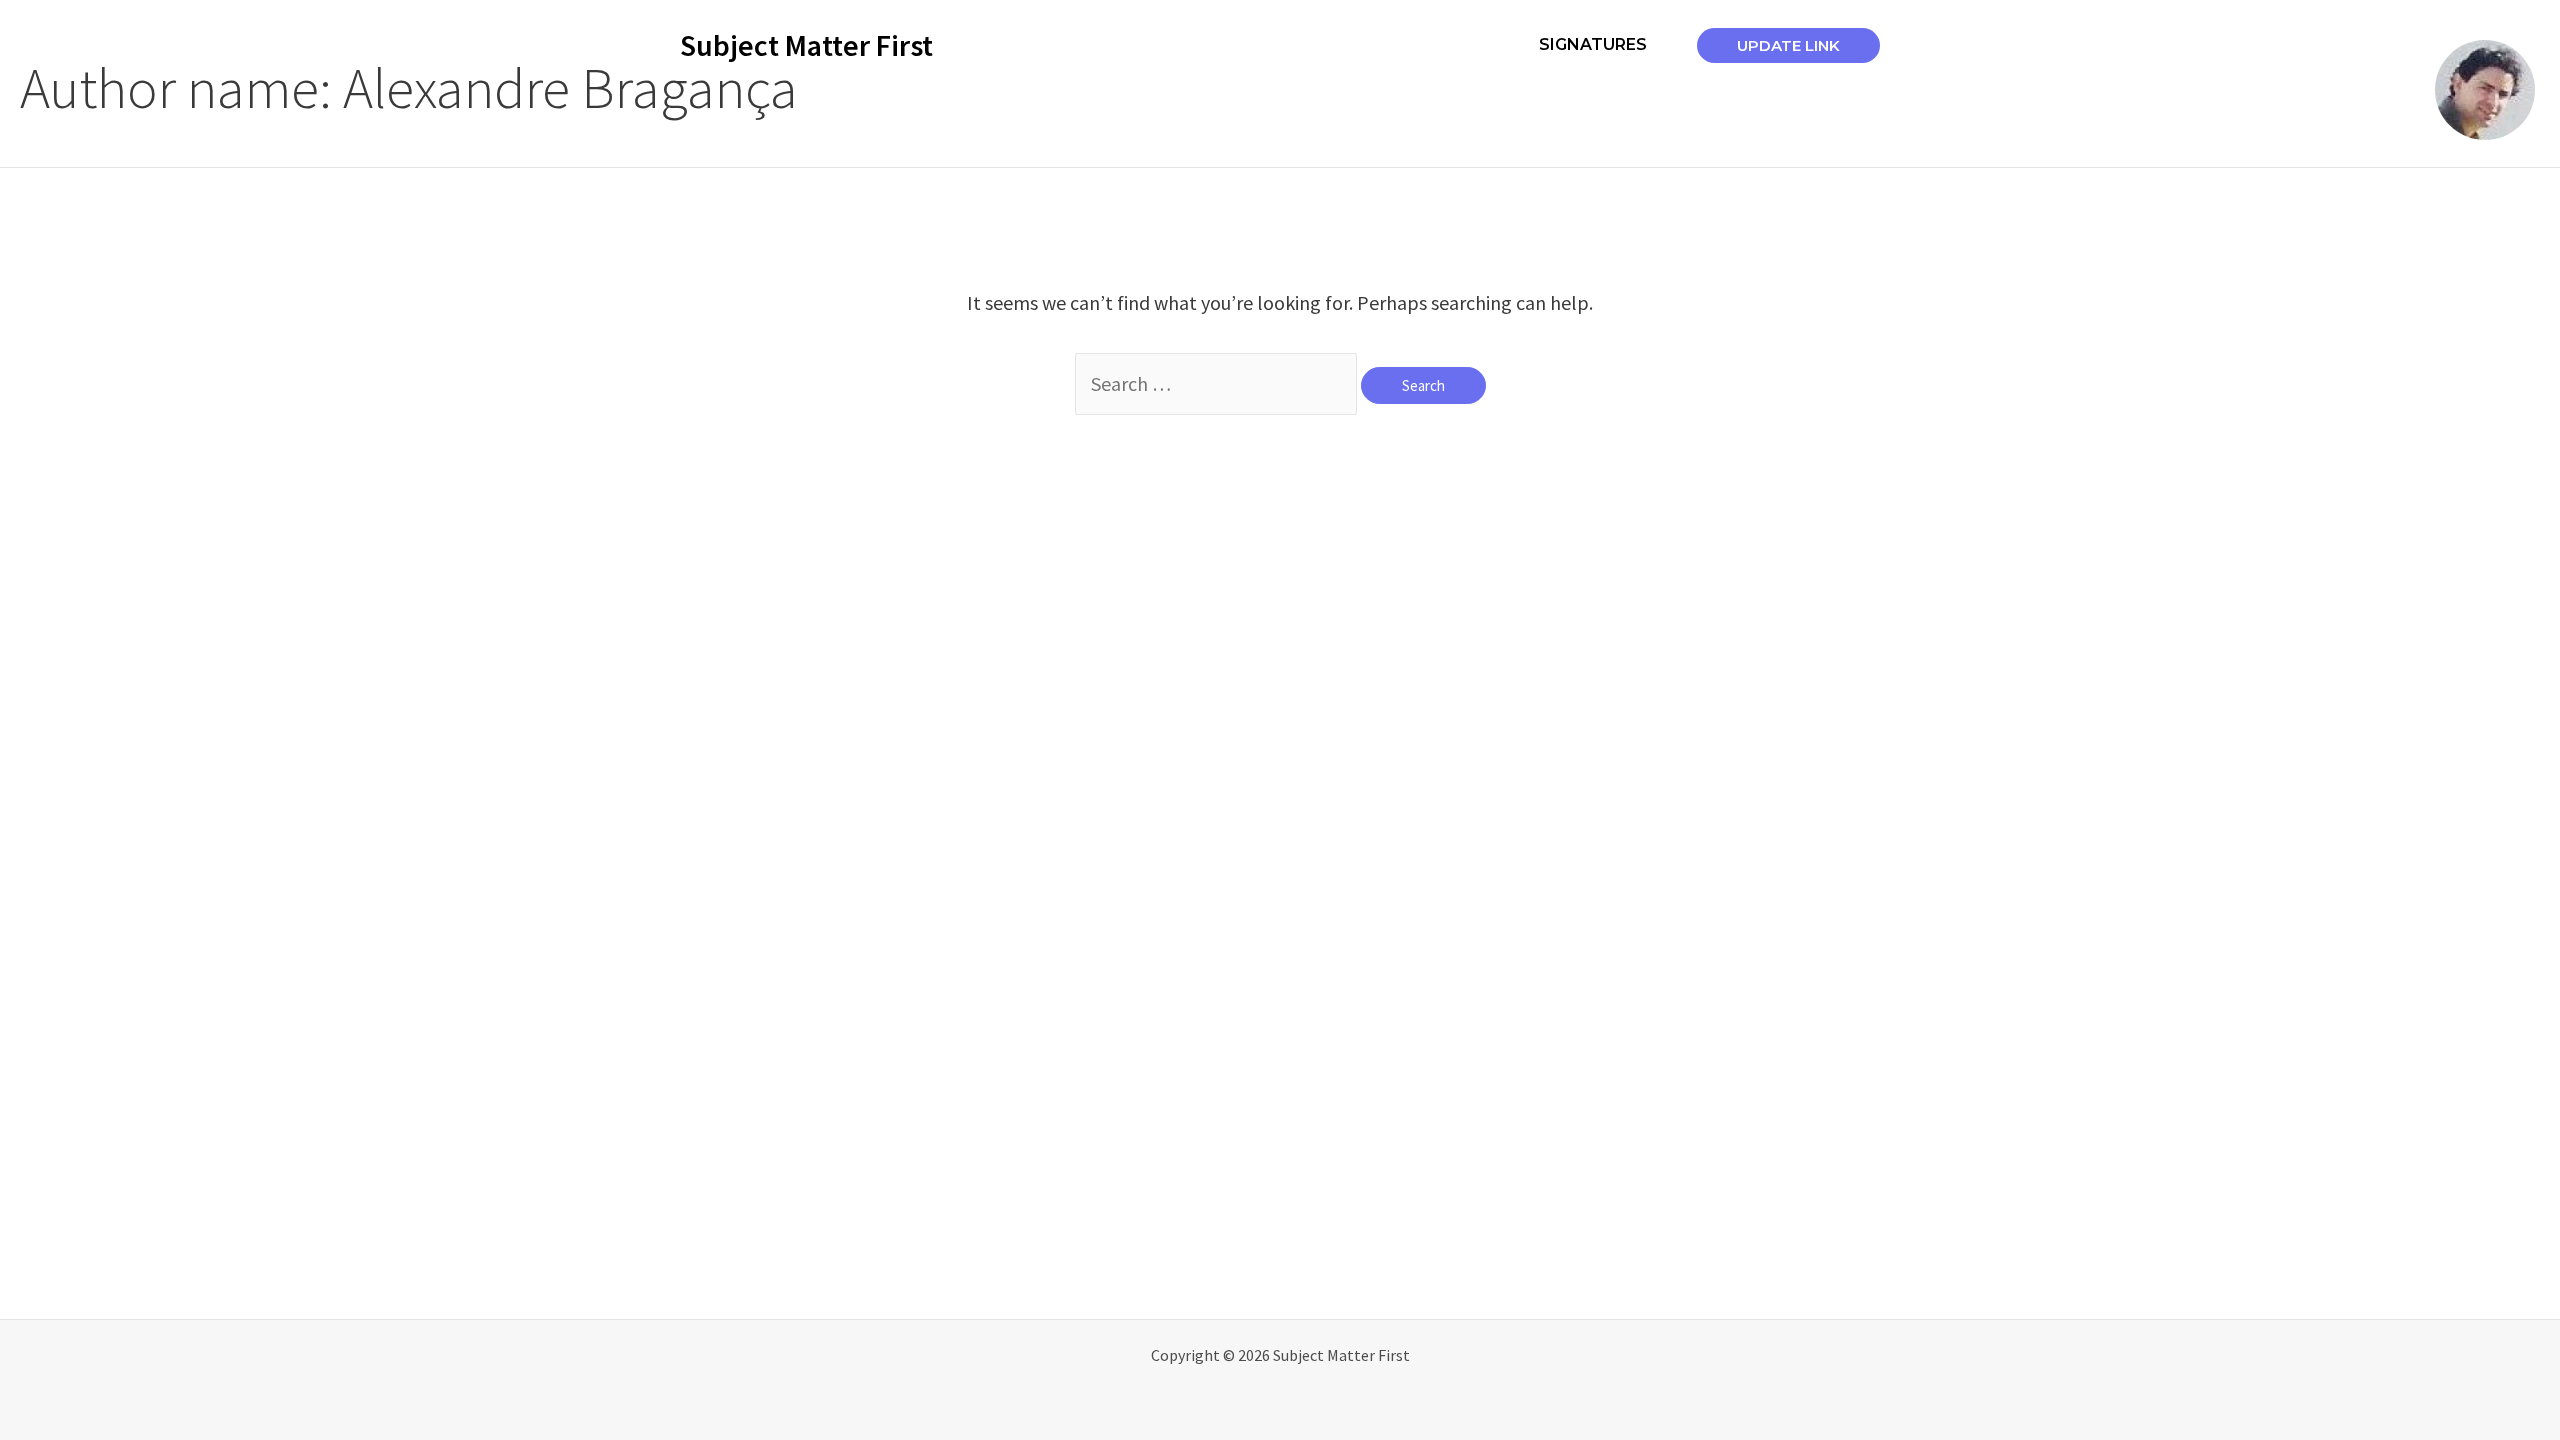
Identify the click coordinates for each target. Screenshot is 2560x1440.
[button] (1788, 45)
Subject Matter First (806, 45)
